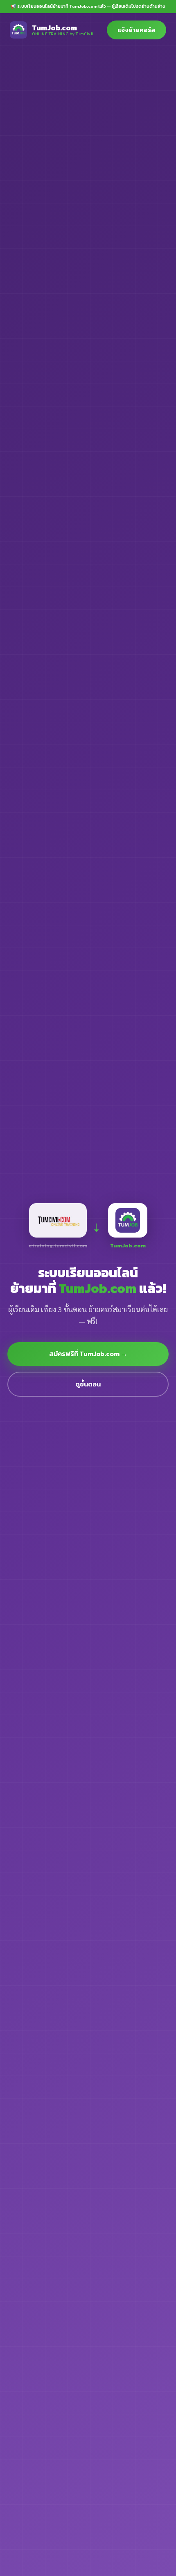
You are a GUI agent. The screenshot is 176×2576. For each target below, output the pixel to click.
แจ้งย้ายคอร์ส (137, 30)
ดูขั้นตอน (88, 1384)
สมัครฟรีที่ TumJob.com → (88, 1354)
